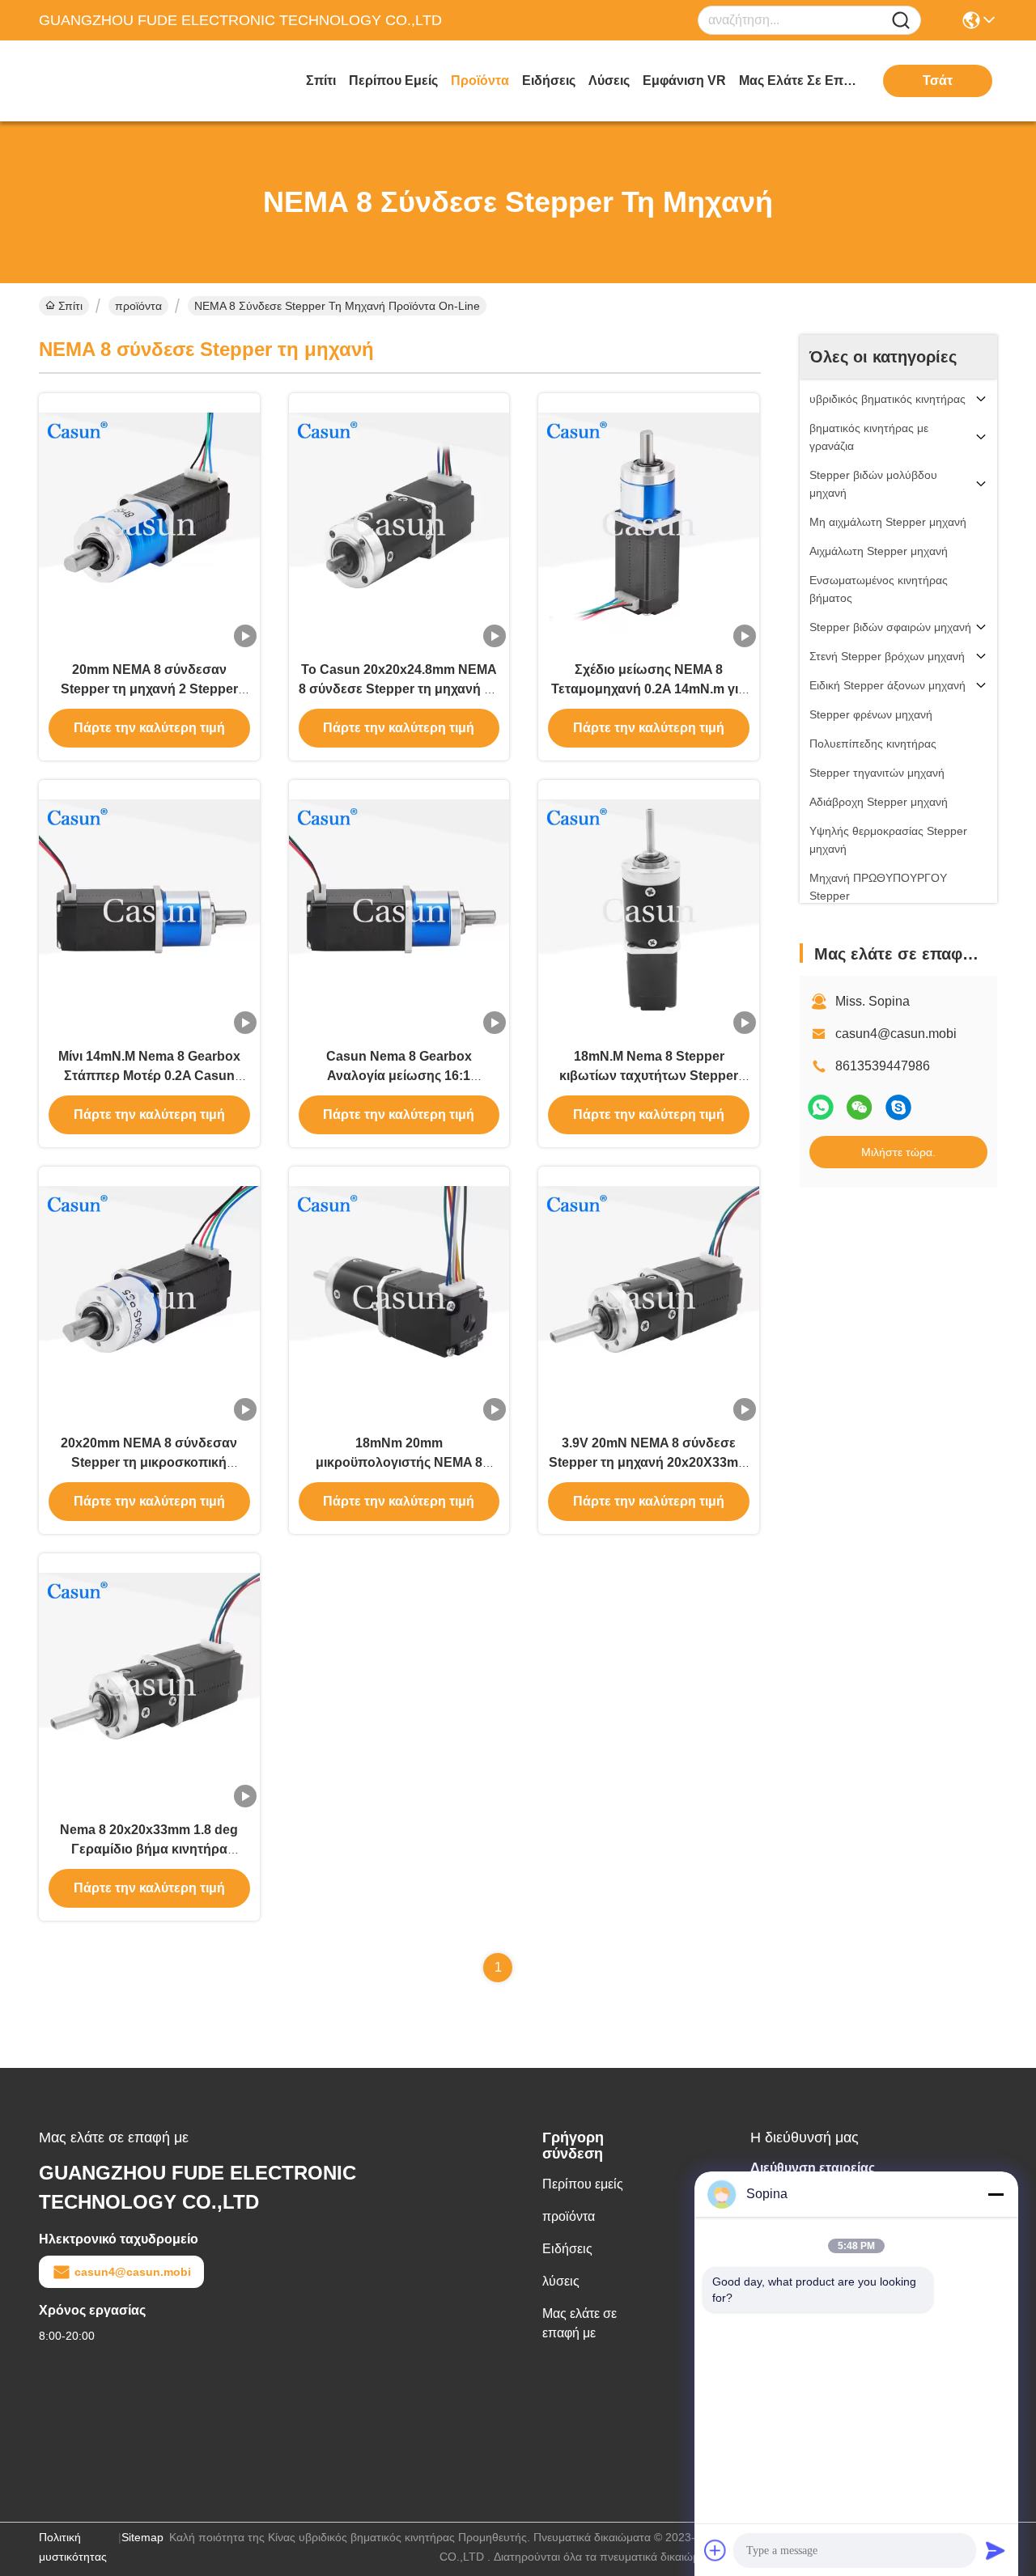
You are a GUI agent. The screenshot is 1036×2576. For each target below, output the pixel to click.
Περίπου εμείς (393, 80)
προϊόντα (480, 80)
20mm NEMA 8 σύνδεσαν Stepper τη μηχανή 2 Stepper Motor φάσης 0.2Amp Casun (149, 689)
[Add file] (715, 2550)
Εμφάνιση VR (684, 80)
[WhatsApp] (821, 1107)
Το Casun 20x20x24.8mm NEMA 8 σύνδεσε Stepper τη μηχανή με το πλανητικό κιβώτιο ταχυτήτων (399, 689)
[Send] (996, 2550)
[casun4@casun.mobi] (898, 1107)
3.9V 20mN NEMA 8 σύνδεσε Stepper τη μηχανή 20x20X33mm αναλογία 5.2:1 (649, 1462)
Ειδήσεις (549, 80)
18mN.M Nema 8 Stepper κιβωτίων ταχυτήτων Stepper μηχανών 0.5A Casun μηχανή (649, 1076)
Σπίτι (321, 80)
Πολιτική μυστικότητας (73, 2547)
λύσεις (609, 80)
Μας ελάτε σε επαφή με (800, 80)
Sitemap (142, 2537)
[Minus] (996, 2194)
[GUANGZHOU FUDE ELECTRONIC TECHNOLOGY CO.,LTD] (128, 81)
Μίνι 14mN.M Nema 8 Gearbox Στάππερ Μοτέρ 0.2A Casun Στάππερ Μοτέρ (149, 1076)
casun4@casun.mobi (896, 1034)
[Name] (901, 21)
